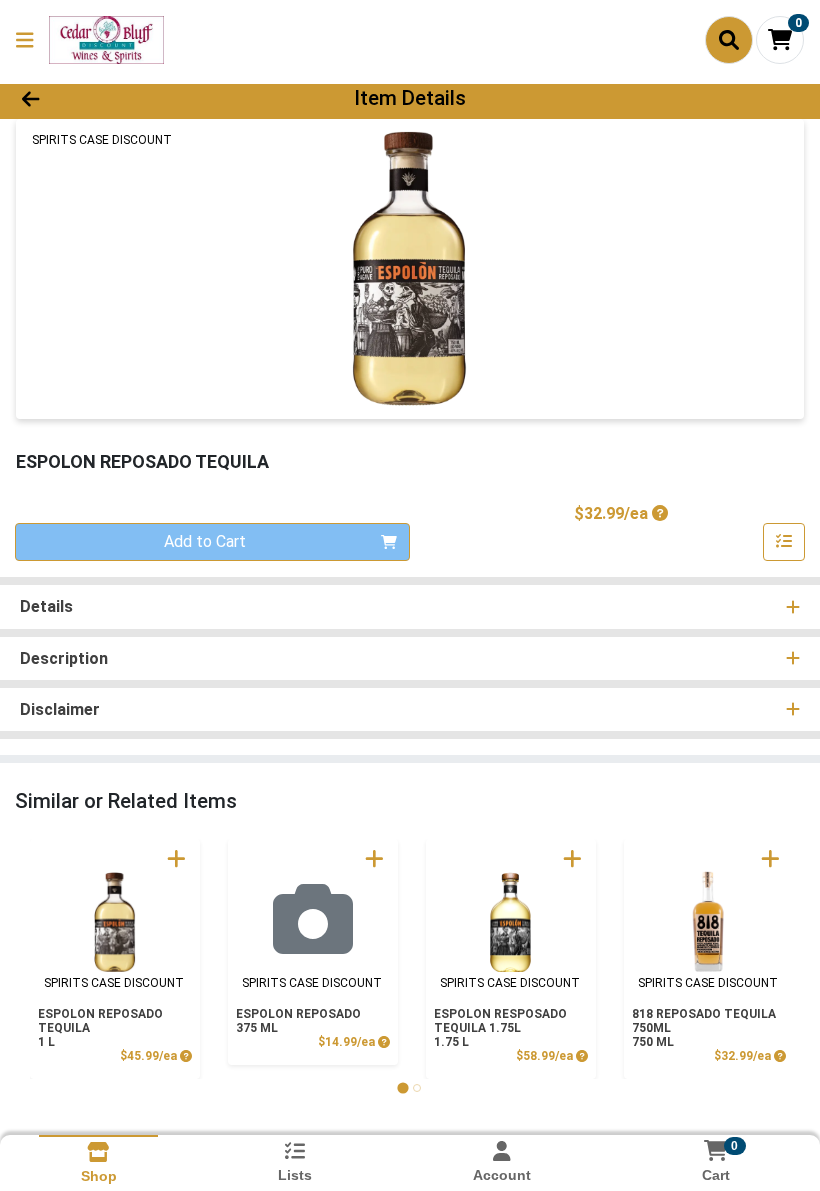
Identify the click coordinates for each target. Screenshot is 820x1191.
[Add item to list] (784, 542)
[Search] (729, 40)
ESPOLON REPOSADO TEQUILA (100, 1028)
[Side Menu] (25, 40)
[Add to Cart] (176, 858)
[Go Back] (114, 98)
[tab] (402, 1087)
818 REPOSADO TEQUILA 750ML (704, 1028)
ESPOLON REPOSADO (298, 1021)
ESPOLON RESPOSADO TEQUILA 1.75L (500, 1028)
